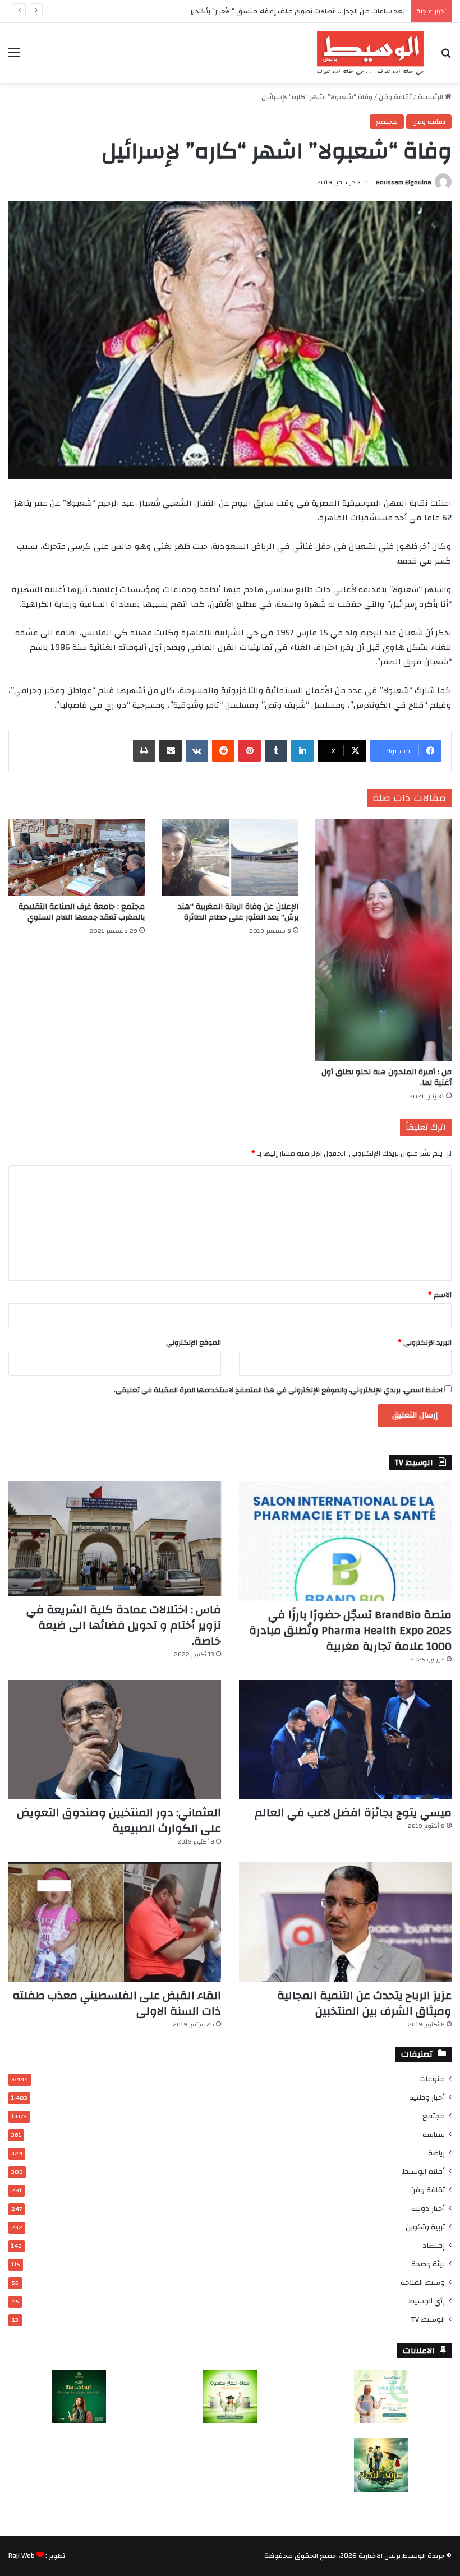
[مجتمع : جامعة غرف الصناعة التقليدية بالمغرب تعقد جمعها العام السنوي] (77, 857)
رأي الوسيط (427, 2301)
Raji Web (22, 2556)
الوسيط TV (428, 2319)
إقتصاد (434, 2245)
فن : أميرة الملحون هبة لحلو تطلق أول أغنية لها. (387, 1077)
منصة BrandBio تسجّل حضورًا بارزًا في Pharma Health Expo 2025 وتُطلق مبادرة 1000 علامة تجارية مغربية (350, 1630)
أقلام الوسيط (424, 2171)
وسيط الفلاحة (423, 2282)
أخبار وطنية (427, 2097)
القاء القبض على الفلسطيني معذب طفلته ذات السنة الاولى (117, 2003)
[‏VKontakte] (197, 751)
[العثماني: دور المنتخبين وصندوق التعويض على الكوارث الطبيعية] (115, 1740)
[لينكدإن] (302, 751)
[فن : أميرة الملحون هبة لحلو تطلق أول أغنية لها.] (383, 940)
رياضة (436, 2153)
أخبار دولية (428, 2208)
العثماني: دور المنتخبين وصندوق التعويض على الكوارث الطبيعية (119, 1820)
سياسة (434, 2134)
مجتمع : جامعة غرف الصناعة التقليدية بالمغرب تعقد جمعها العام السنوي (82, 912)
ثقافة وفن (395, 97)
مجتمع (387, 122)
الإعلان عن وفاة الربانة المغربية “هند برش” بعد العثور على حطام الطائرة (238, 912)
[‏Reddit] (223, 751)
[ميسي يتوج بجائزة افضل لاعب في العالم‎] (345, 1740)
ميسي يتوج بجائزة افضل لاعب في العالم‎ (353, 1813)
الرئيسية (431, 97)
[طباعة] (144, 751)
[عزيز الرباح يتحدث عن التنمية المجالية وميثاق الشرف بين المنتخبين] (345, 1922)
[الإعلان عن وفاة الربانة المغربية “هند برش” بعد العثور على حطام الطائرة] (230, 857)
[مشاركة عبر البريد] (171, 751)
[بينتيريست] (250, 751)
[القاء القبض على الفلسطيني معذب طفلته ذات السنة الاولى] (115, 1922)
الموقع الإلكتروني (194, 1342)
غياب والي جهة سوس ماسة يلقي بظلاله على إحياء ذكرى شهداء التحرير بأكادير (284, 11)
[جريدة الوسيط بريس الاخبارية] (370, 53)
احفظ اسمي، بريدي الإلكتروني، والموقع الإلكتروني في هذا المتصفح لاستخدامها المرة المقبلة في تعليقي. (278, 1390)
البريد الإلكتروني (425, 1342)
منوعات (432, 2079)
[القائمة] (14, 57)
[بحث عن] (446, 57)
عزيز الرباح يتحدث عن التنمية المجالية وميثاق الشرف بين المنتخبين (364, 2003)
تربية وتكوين (425, 2227)
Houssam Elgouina (404, 182)
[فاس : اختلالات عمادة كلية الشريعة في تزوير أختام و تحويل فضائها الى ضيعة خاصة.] (115, 1539)
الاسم (440, 1295)
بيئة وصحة (428, 2264)
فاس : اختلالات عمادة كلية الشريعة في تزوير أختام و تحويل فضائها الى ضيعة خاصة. (124, 1625)
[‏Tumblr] (276, 751)
